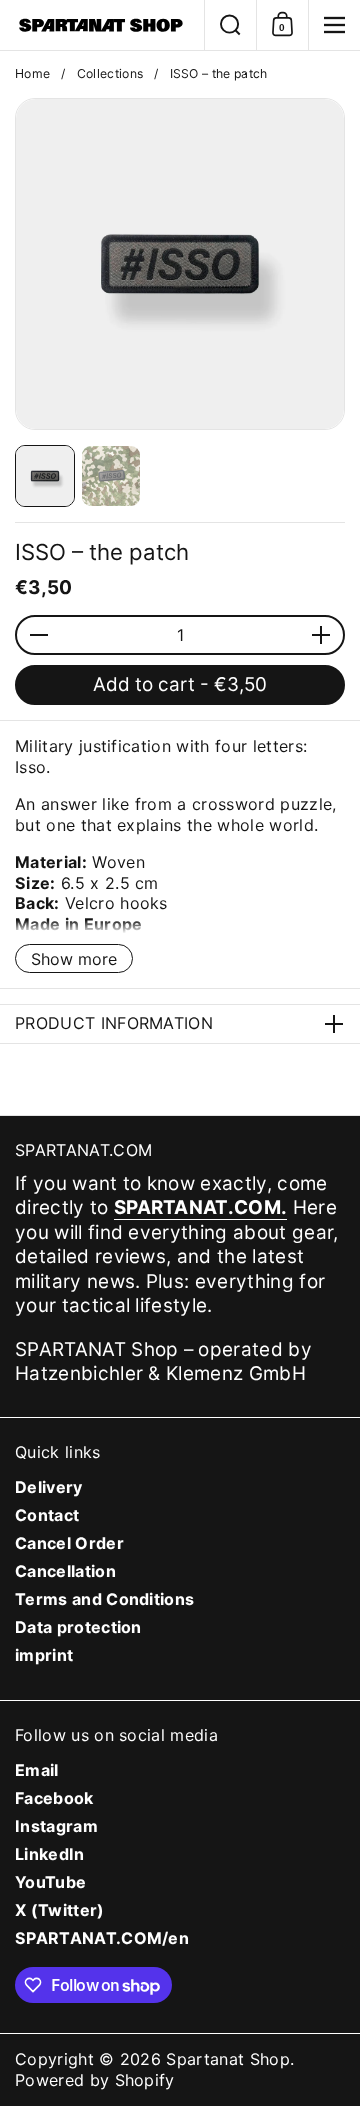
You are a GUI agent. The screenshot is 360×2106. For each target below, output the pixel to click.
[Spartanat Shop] (102, 25)
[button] (230, 25)
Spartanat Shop (228, 2059)
